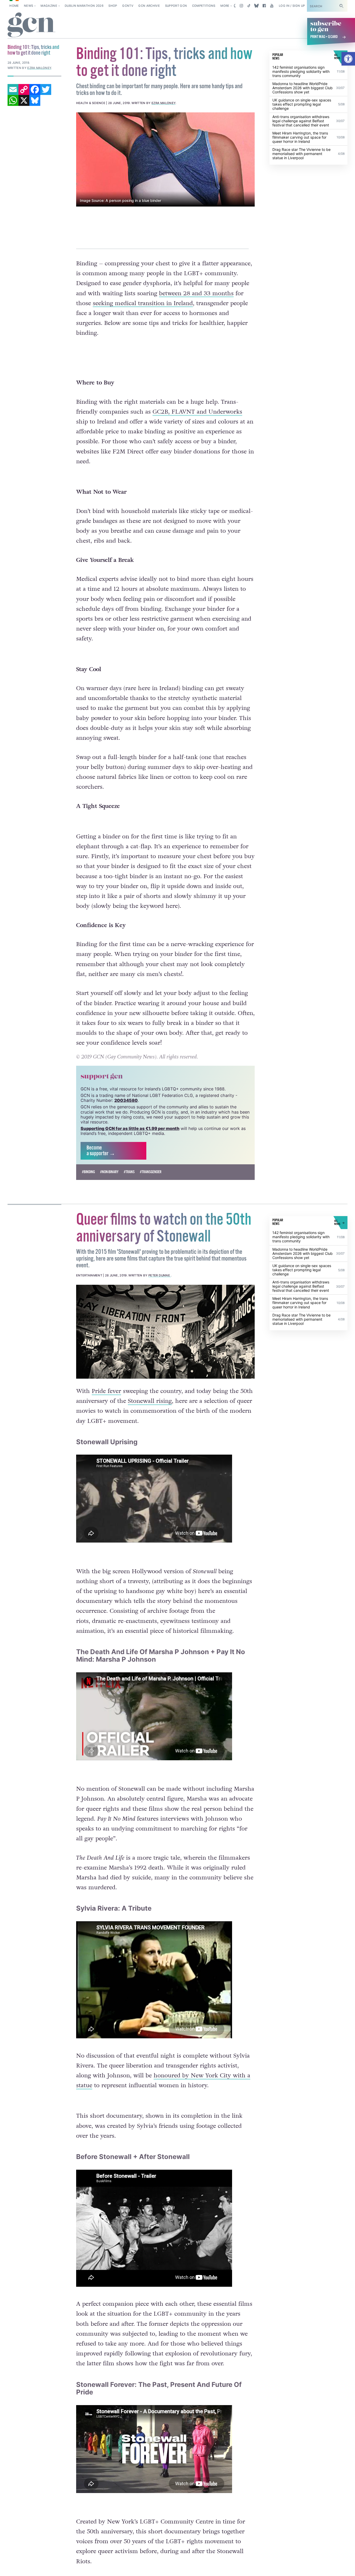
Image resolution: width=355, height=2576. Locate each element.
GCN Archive (149, 6)
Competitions (204, 6)
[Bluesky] (35, 100)
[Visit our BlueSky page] (257, 6)
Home (14, 6)
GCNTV (128, 6)
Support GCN (176, 6)
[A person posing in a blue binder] (166, 159)
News (28, 6)
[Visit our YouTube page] (272, 6)
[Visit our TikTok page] (249, 6)
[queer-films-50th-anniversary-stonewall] (166, 1332)
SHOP (113, 6)
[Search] (341, 6)
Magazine (49, 6)
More (225, 6)
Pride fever (106, 1391)
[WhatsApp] (13, 100)
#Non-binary (109, 1172)
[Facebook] (35, 89)
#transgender (151, 1172)
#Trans (129, 1172)
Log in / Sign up (292, 6)
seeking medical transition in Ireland (143, 303)
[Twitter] (46, 89)
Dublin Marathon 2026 (84, 6)
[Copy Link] (24, 89)
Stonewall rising (150, 1401)
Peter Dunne (160, 1275)
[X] (24, 100)
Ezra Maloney (163, 103)
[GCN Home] (31, 25)
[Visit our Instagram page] (241, 6)
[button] (348, 59)
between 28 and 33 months (196, 293)
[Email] (13, 89)
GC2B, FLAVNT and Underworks (197, 412)
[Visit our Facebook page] (264, 6)
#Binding (88, 1172)
